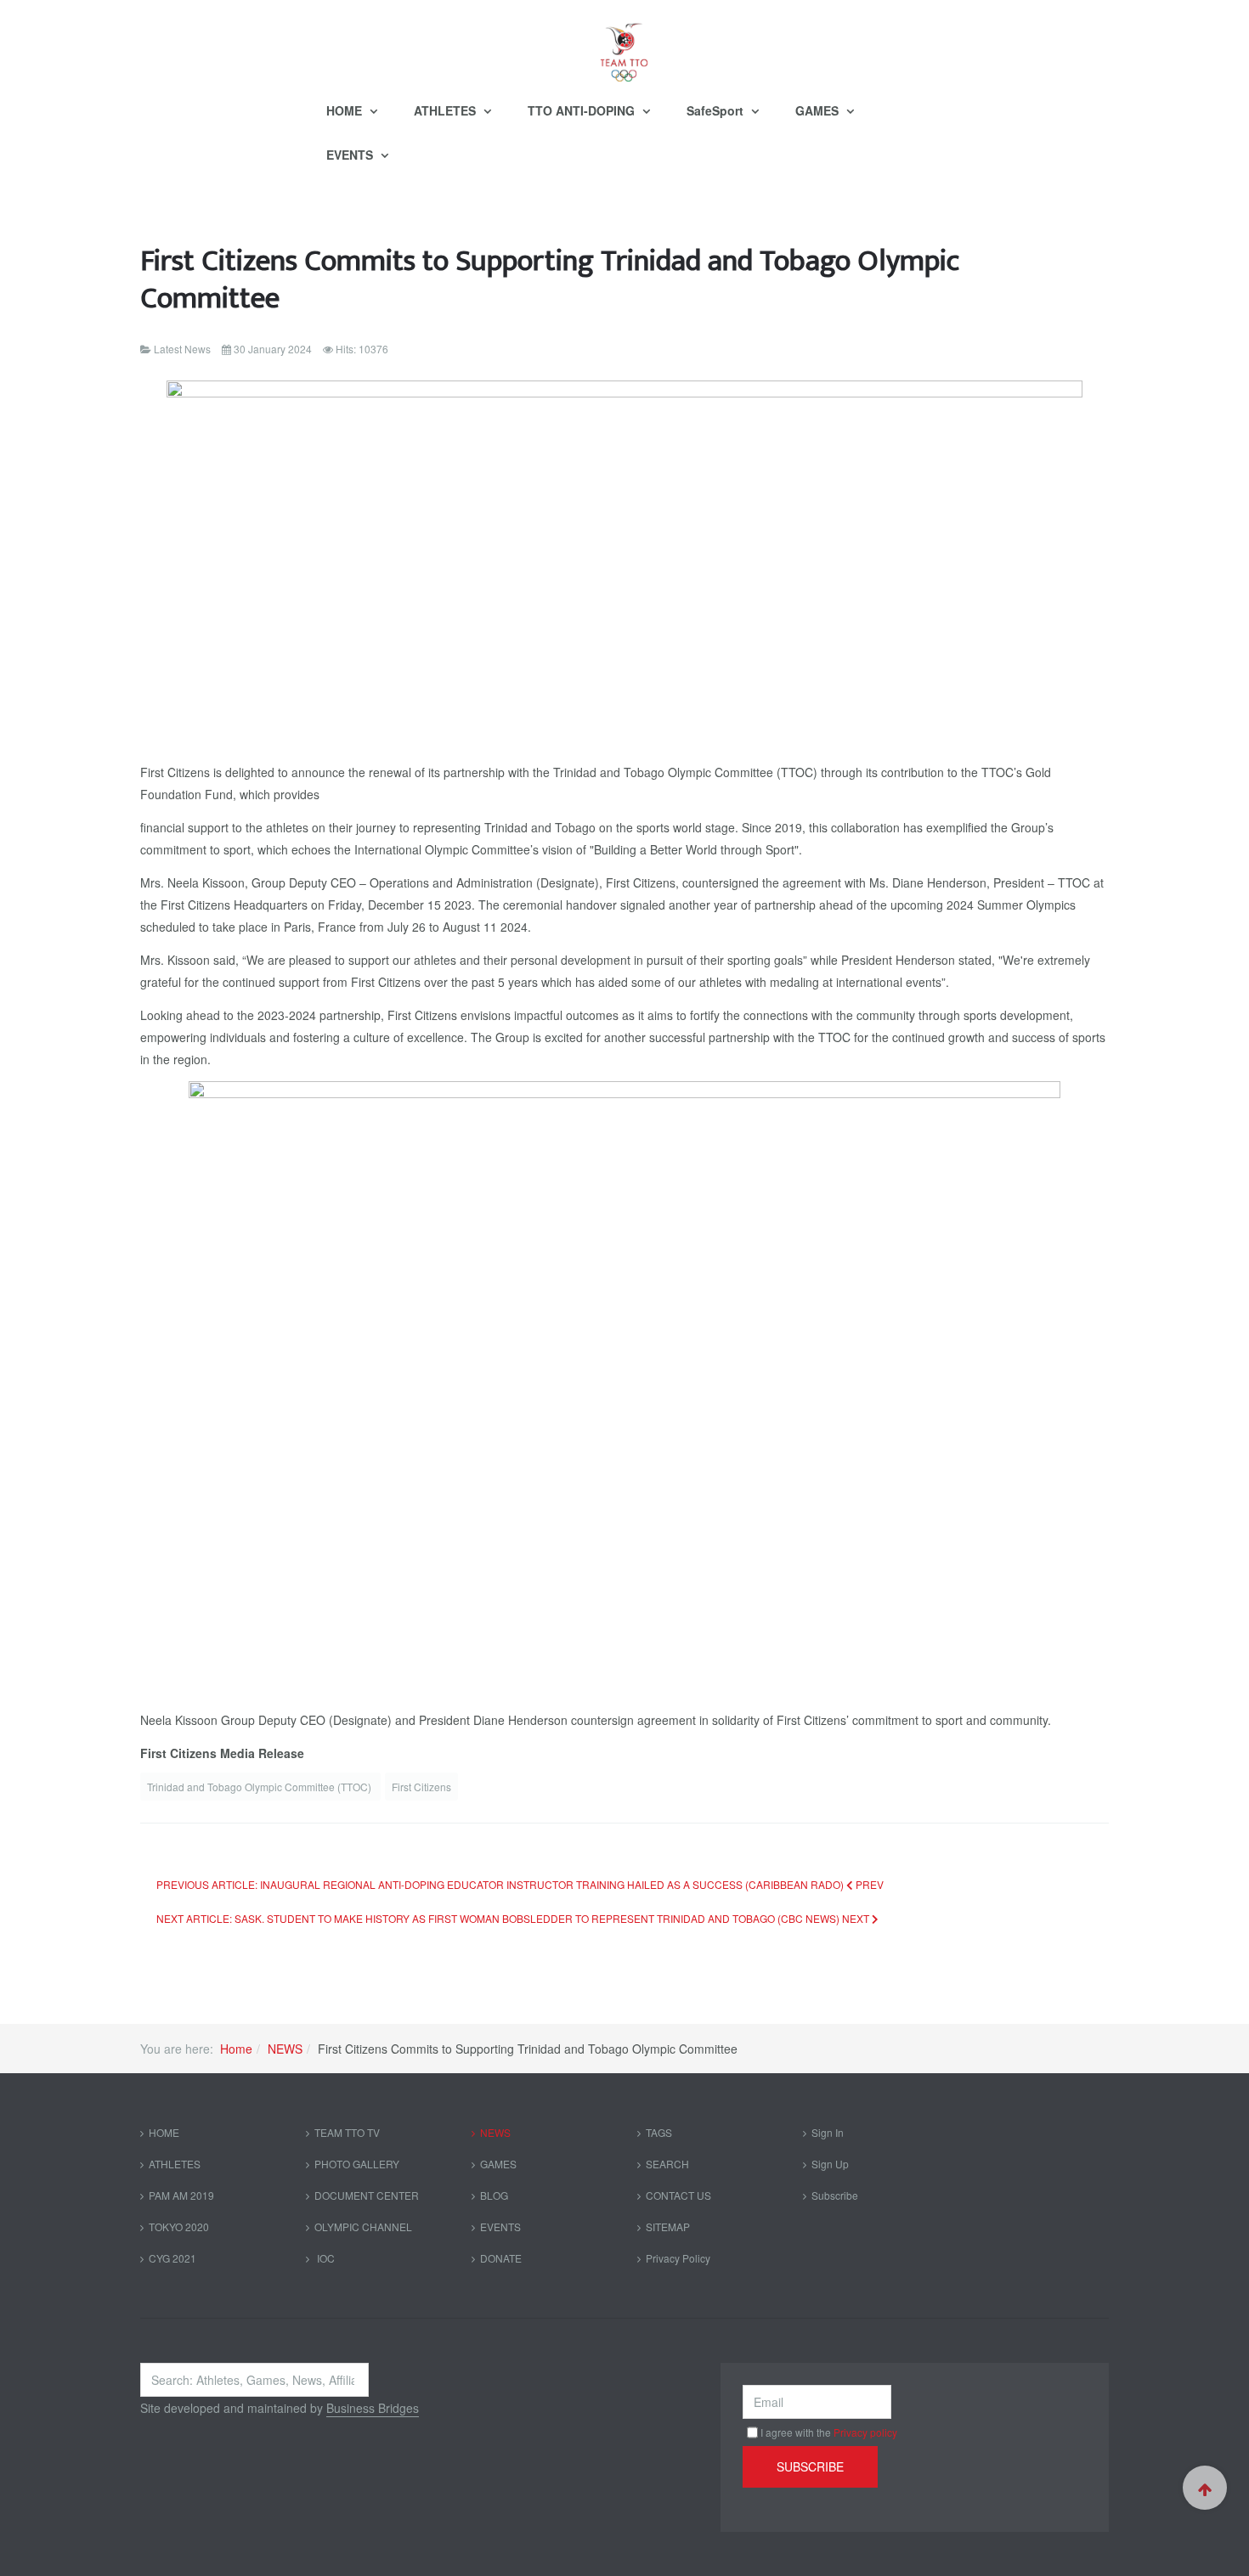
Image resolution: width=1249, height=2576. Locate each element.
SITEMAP (668, 2227)
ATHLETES (446, 110)
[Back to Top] (1205, 2488)
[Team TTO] (624, 44)
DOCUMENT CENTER (367, 2195)
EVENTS (351, 155)
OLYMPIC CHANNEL (363, 2227)
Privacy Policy (678, 2258)
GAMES (819, 110)
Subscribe (835, 2195)
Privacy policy (865, 2432)
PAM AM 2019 (181, 2195)
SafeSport (717, 110)
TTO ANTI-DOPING (583, 110)
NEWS (285, 2049)
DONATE (501, 2258)
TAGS (659, 2132)
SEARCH (667, 2164)
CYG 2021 (172, 2258)
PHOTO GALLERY (357, 2164)
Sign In (828, 2132)
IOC (325, 2258)
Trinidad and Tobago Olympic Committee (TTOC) (260, 1787)
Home (236, 2049)
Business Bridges (373, 2408)
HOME (346, 110)
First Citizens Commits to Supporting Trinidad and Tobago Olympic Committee (550, 280)
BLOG (494, 2195)
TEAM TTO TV (347, 2132)
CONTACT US (678, 2195)
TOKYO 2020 (179, 2227)
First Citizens (421, 1787)
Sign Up (830, 2164)
